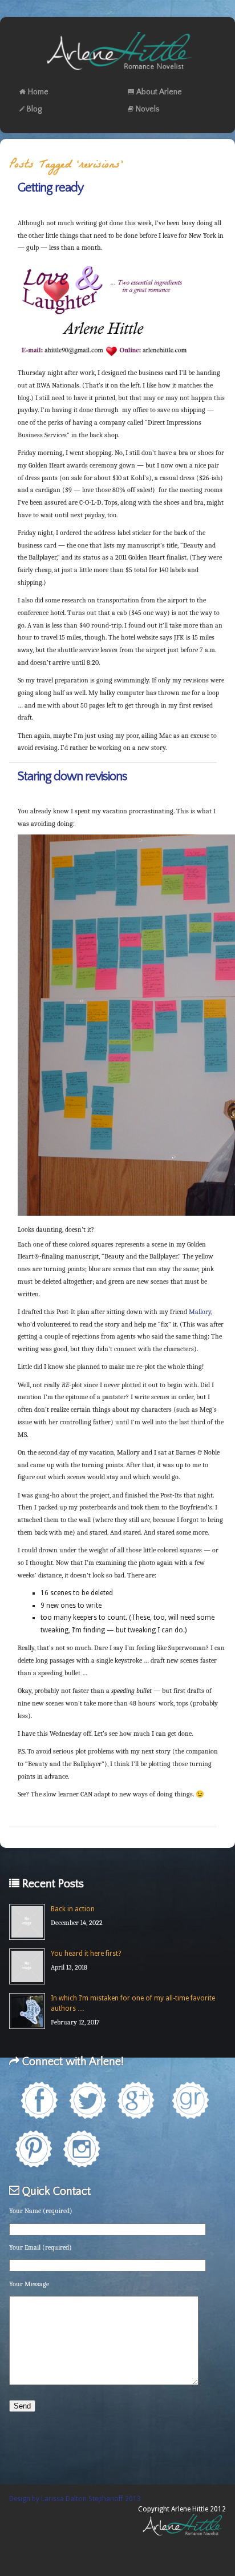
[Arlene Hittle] (118, 73)
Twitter (88, 2100)
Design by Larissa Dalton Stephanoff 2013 (75, 2499)
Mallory (200, 1312)
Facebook (39, 2100)
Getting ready (50, 188)
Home (38, 92)
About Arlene (159, 92)
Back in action (73, 1909)
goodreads (190, 2100)
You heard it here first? (86, 1954)
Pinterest (33, 2149)
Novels (148, 109)
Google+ (136, 2100)
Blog (34, 109)
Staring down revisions (72, 776)
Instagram (82, 2149)
